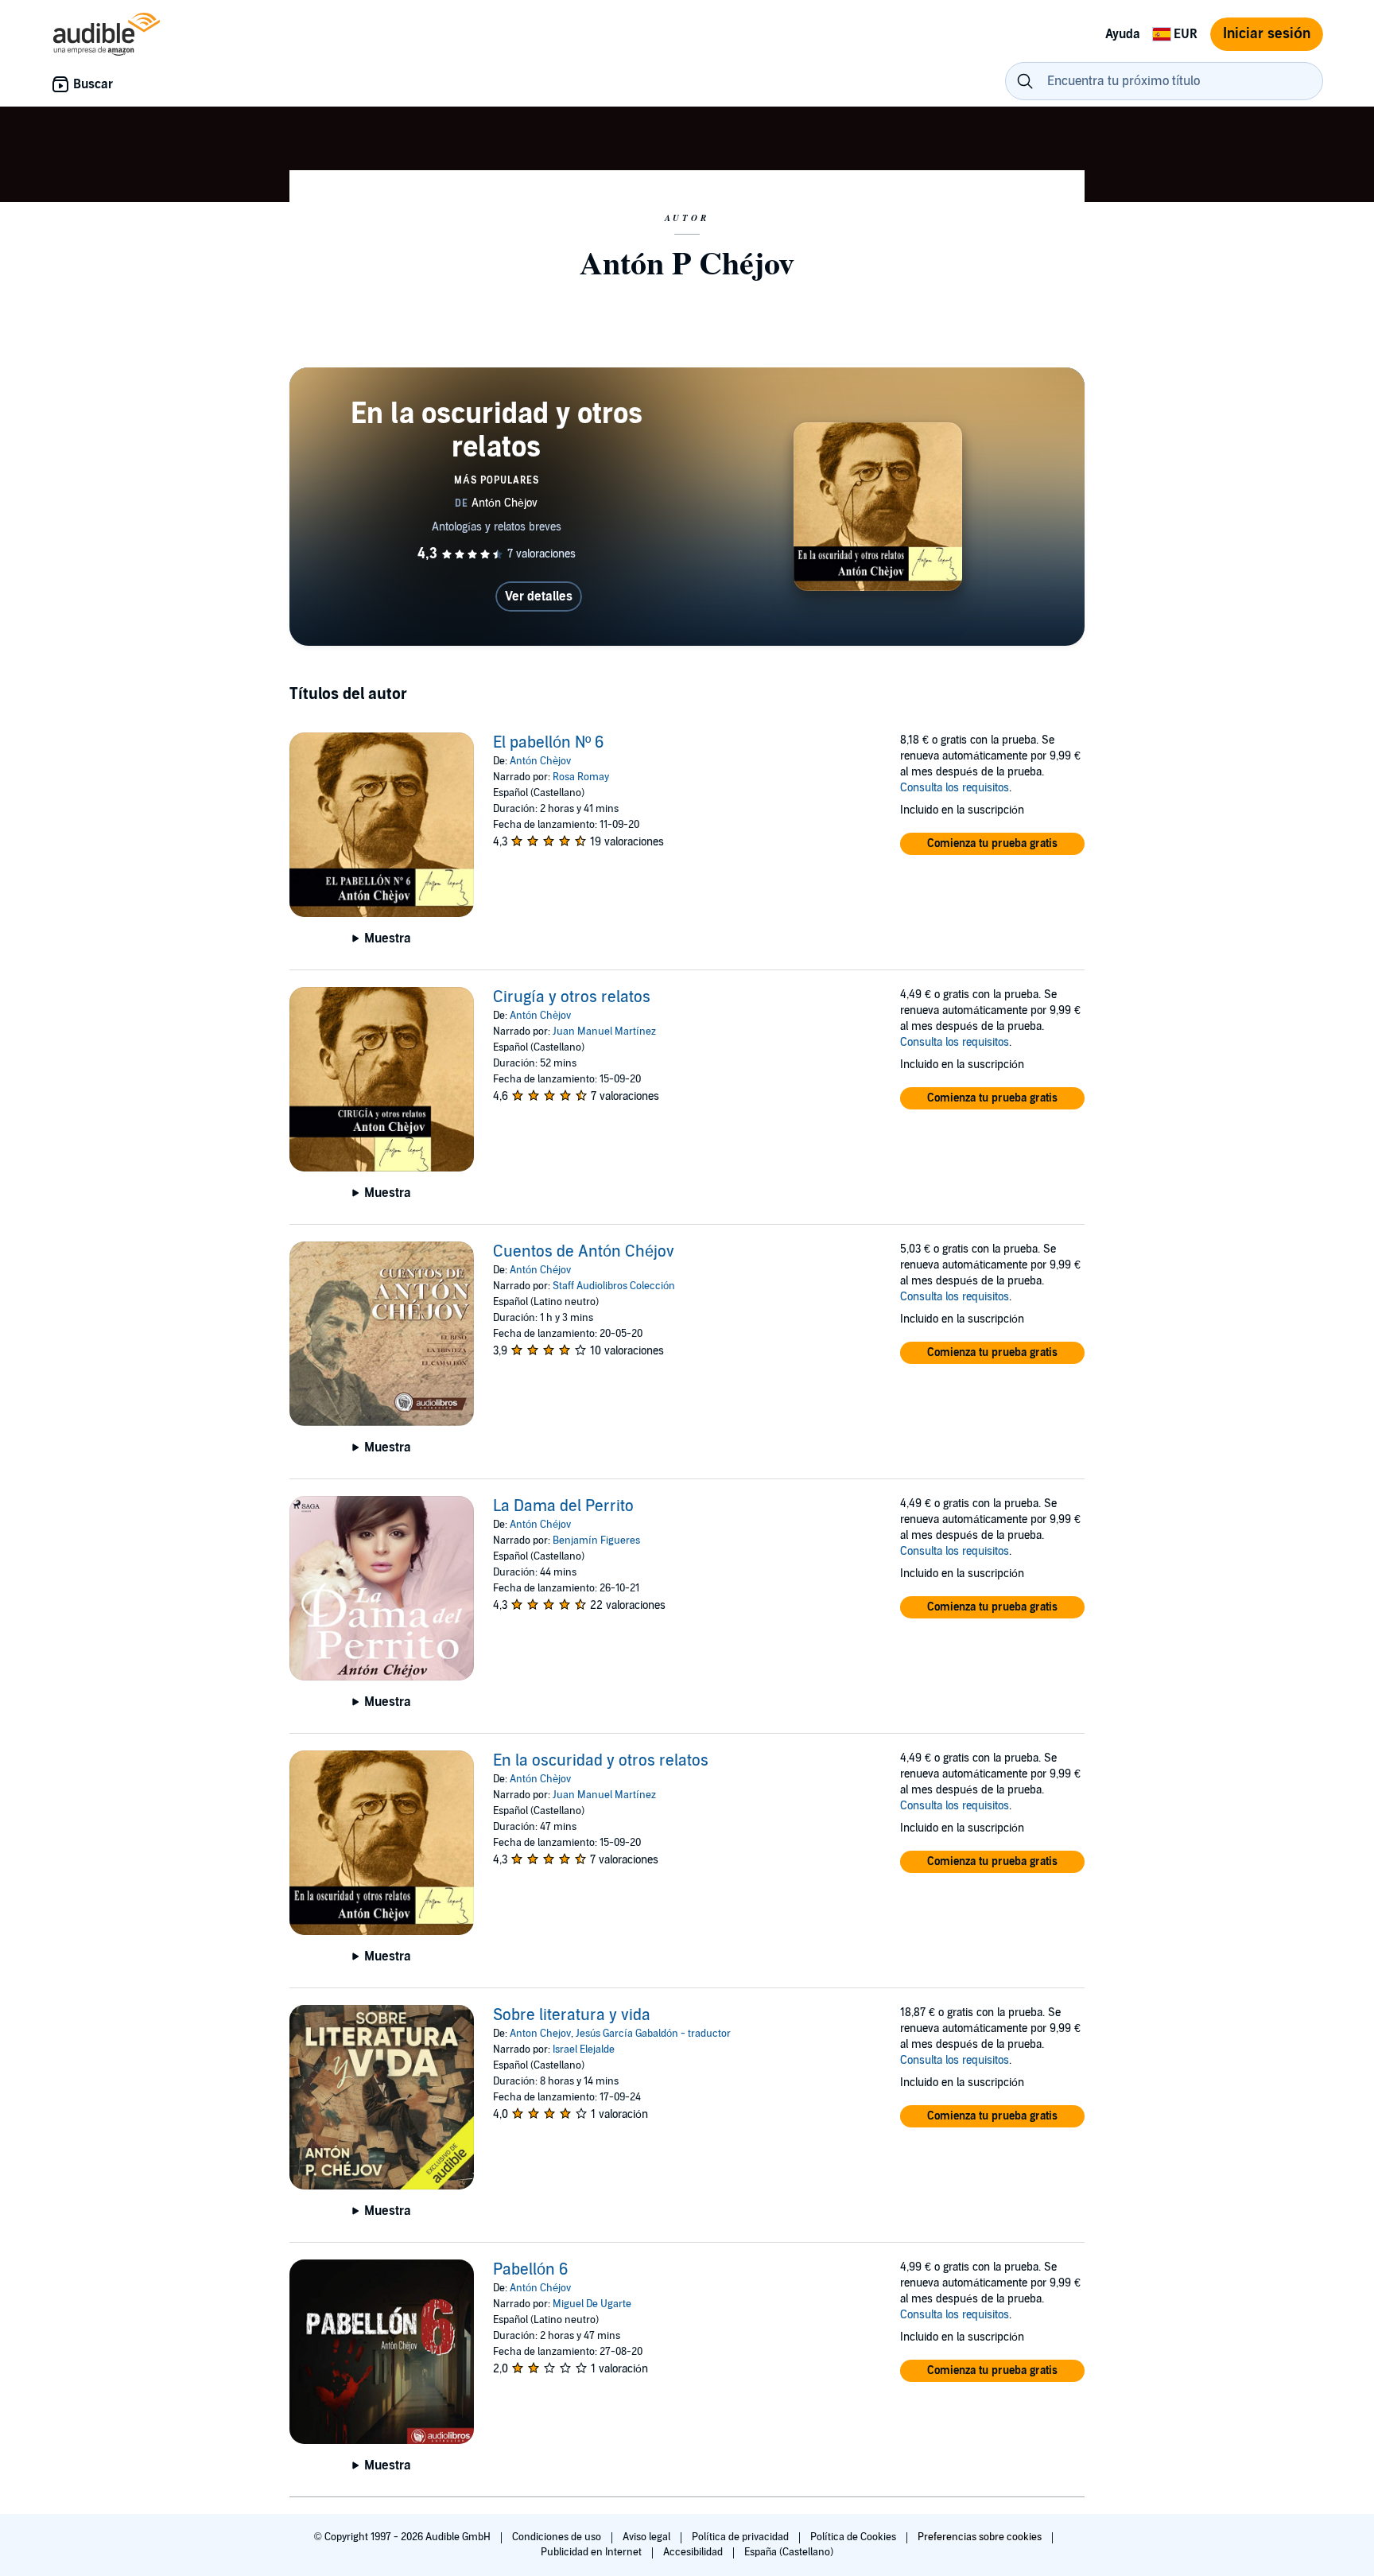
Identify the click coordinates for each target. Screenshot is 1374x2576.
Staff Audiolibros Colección (614, 1286)
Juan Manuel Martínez (604, 1032)
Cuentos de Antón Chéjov (584, 1252)
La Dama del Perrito (563, 1506)
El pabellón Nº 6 (549, 743)
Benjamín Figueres (596, 1541)
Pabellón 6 (531, 2270)
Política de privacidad (741, 2537)
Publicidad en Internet (592, 2552)
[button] (992, 844)
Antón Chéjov (540, 1270)
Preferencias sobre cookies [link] (980, 2537)
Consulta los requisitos (955, 788)
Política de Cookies (854, 2537)
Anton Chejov (540, 2034)
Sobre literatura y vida (572, 2015)
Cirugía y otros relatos (572, 997)
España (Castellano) (789, 2552)
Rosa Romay (581, 777)
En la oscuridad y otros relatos (601, 1761)
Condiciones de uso (558, 2537)
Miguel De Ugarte (592, 2304)
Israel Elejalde (584, 2050)
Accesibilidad (694, 2552)
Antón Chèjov (540, 761)
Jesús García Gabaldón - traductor (653, 2034)
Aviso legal (648, 2537)
